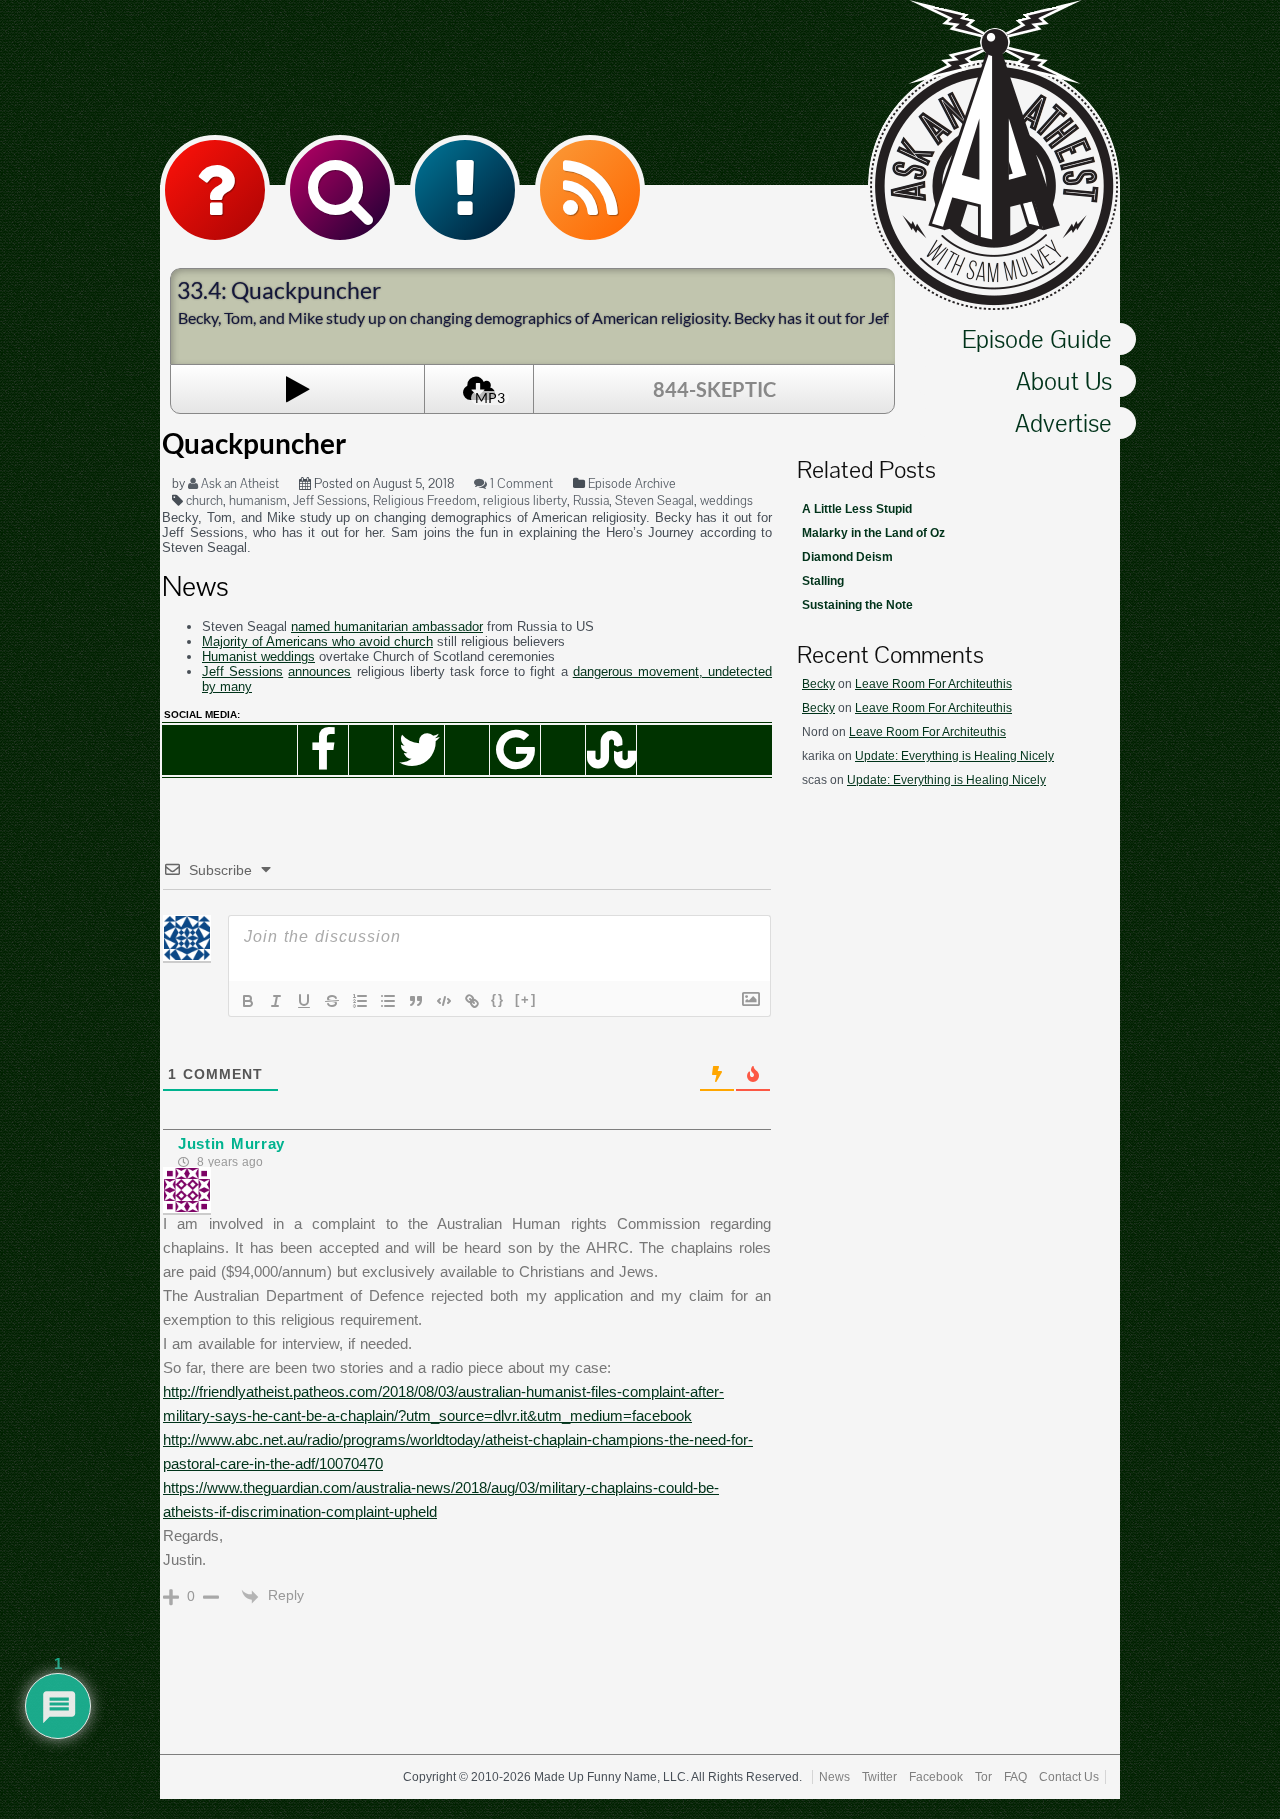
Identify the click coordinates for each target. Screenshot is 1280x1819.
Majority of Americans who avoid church (317, 641)
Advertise (1063, 423)
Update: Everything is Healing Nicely (954, 756)
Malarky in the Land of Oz (873, 533)
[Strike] (332, 1001)
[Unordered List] (388, 1001)
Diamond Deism (847, 557)
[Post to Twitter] (419, 750)
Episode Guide (1037, 339)
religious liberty (525, 500)
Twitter (879, 1777)
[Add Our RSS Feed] (590, 190)
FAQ (1015, 1777)
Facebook (936, 1777)
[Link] (472, 1001)
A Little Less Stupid (857, 509)
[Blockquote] (416, 1001)
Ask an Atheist (238, 483)
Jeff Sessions (330, 500)
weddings (726, 500)
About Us (1064, 381)
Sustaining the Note (857, 605)
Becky (818, 684)
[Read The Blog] (465, 190)
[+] (526, 999)
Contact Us (1069, 1777)
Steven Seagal (654, 500)
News (834, 1777)
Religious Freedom (425, 500)
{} (498, 999)
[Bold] (248, 1001)
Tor (983, 1777)
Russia (591, 500)
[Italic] (276, 1001)
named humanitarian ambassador (387, 626)
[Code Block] (444, 1001)
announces (319, 671)
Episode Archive (632, 483)
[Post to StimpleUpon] (611, 750)
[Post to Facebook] (323, 750)
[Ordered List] (360, 1001)
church (204, 500)
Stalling (823, 581)
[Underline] (304, 1001)
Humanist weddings (258, 656)
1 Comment (520, 483)
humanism (258, 500)
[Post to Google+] (515, 750)
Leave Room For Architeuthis (933, 684)
